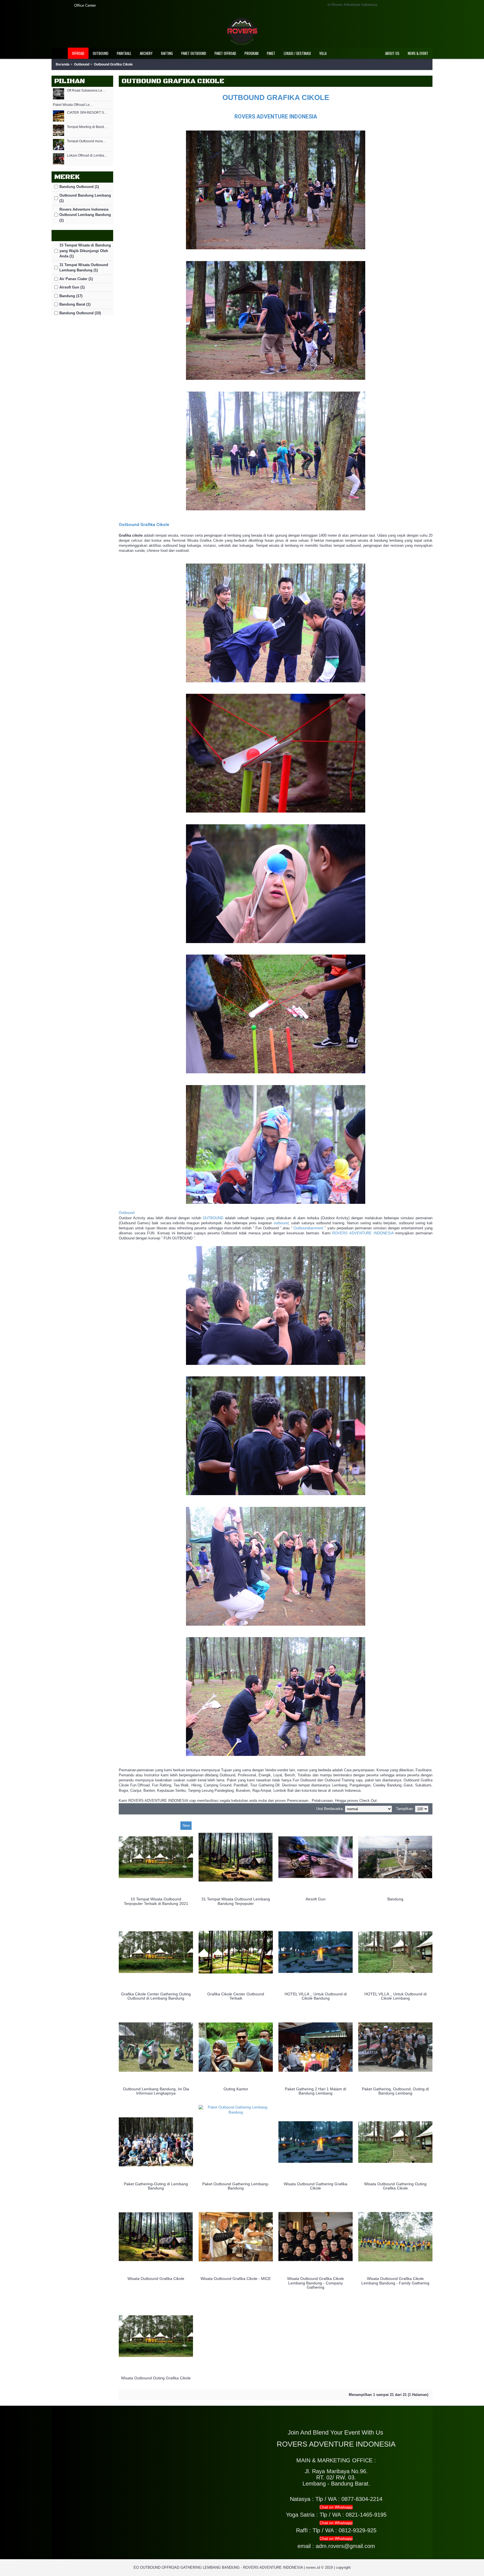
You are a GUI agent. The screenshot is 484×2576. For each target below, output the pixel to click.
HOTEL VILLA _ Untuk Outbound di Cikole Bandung (316, 1996)
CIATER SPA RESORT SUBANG (87, 113)
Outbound (82, 64)
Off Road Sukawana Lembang (87, 91)
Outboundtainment (308, 1228)
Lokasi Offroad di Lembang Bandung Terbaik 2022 (87, 156)
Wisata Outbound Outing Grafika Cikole (156, 2378)
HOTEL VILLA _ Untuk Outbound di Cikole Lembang (395, 1996)
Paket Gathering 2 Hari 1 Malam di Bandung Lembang (316, 2091)
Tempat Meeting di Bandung (87, 127)
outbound (281, 1223)
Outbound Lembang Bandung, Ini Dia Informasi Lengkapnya (156, 2091)
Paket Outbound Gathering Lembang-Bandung (236, 2186)
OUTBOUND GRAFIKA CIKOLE (276, 97)
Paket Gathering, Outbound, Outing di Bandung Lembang (395, 2091)
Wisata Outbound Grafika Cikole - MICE (236, 2279)
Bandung (395, 1899)
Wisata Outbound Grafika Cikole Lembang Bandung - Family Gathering (395, 2281)
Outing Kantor (236, 2089)
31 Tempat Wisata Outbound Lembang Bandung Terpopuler (236, 1901)
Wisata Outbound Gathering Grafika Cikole (316, 2186)
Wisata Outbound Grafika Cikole (156, 2279)
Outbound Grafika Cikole (113, 64)
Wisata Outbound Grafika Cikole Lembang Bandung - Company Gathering (316, 2283)
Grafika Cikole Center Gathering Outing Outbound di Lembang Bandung (156, 1996)
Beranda (63, 64)
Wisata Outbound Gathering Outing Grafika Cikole (395, 2186)
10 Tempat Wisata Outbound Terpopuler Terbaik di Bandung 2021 (156, 1901)
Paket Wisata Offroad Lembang (73, 105)
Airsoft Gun (316, 1899)
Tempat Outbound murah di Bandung (87, 141)
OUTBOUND (213, 1218)
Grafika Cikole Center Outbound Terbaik (236, 1996)
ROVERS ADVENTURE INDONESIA (276, 117)
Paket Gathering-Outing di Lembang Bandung (156, 2186)
